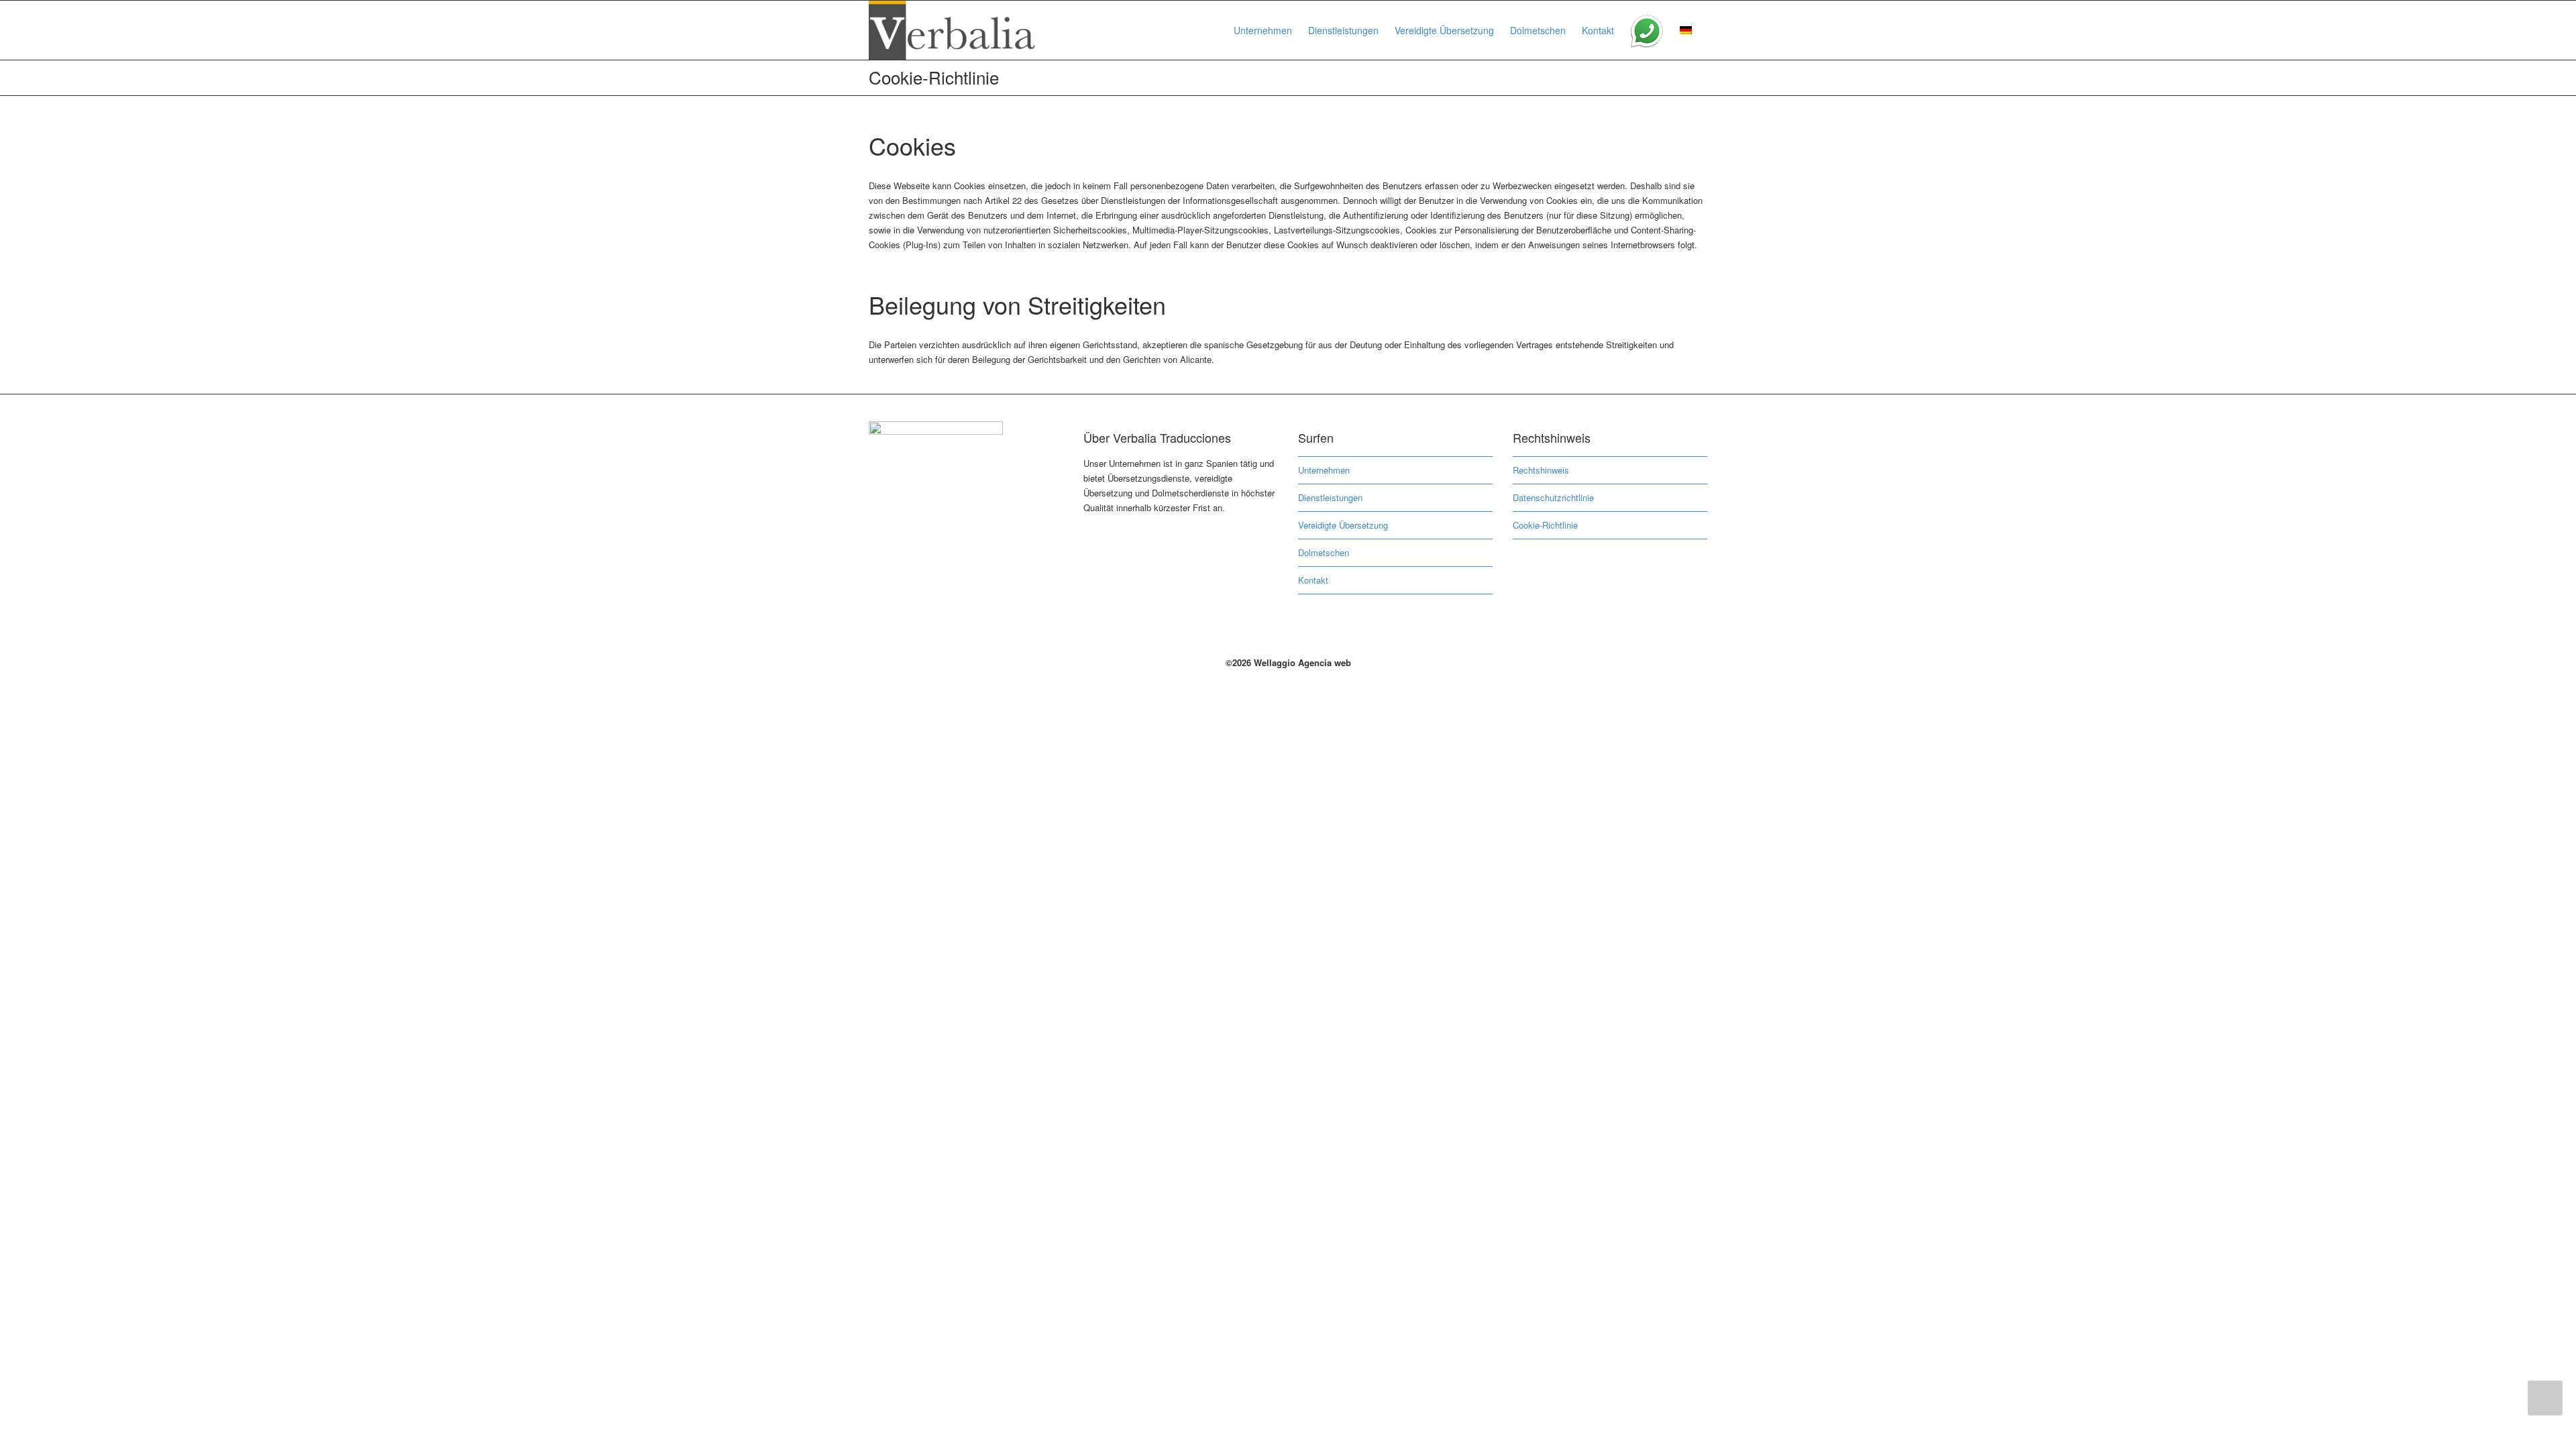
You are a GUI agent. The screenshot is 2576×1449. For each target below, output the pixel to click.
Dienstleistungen (1343, 30)
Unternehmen (1263, 30)
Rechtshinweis (1541, 470)
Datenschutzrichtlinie (1553, 497)
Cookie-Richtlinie (1545, 525)
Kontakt (1598, 30)
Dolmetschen (1538, 30)
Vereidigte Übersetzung (1444, 30)
